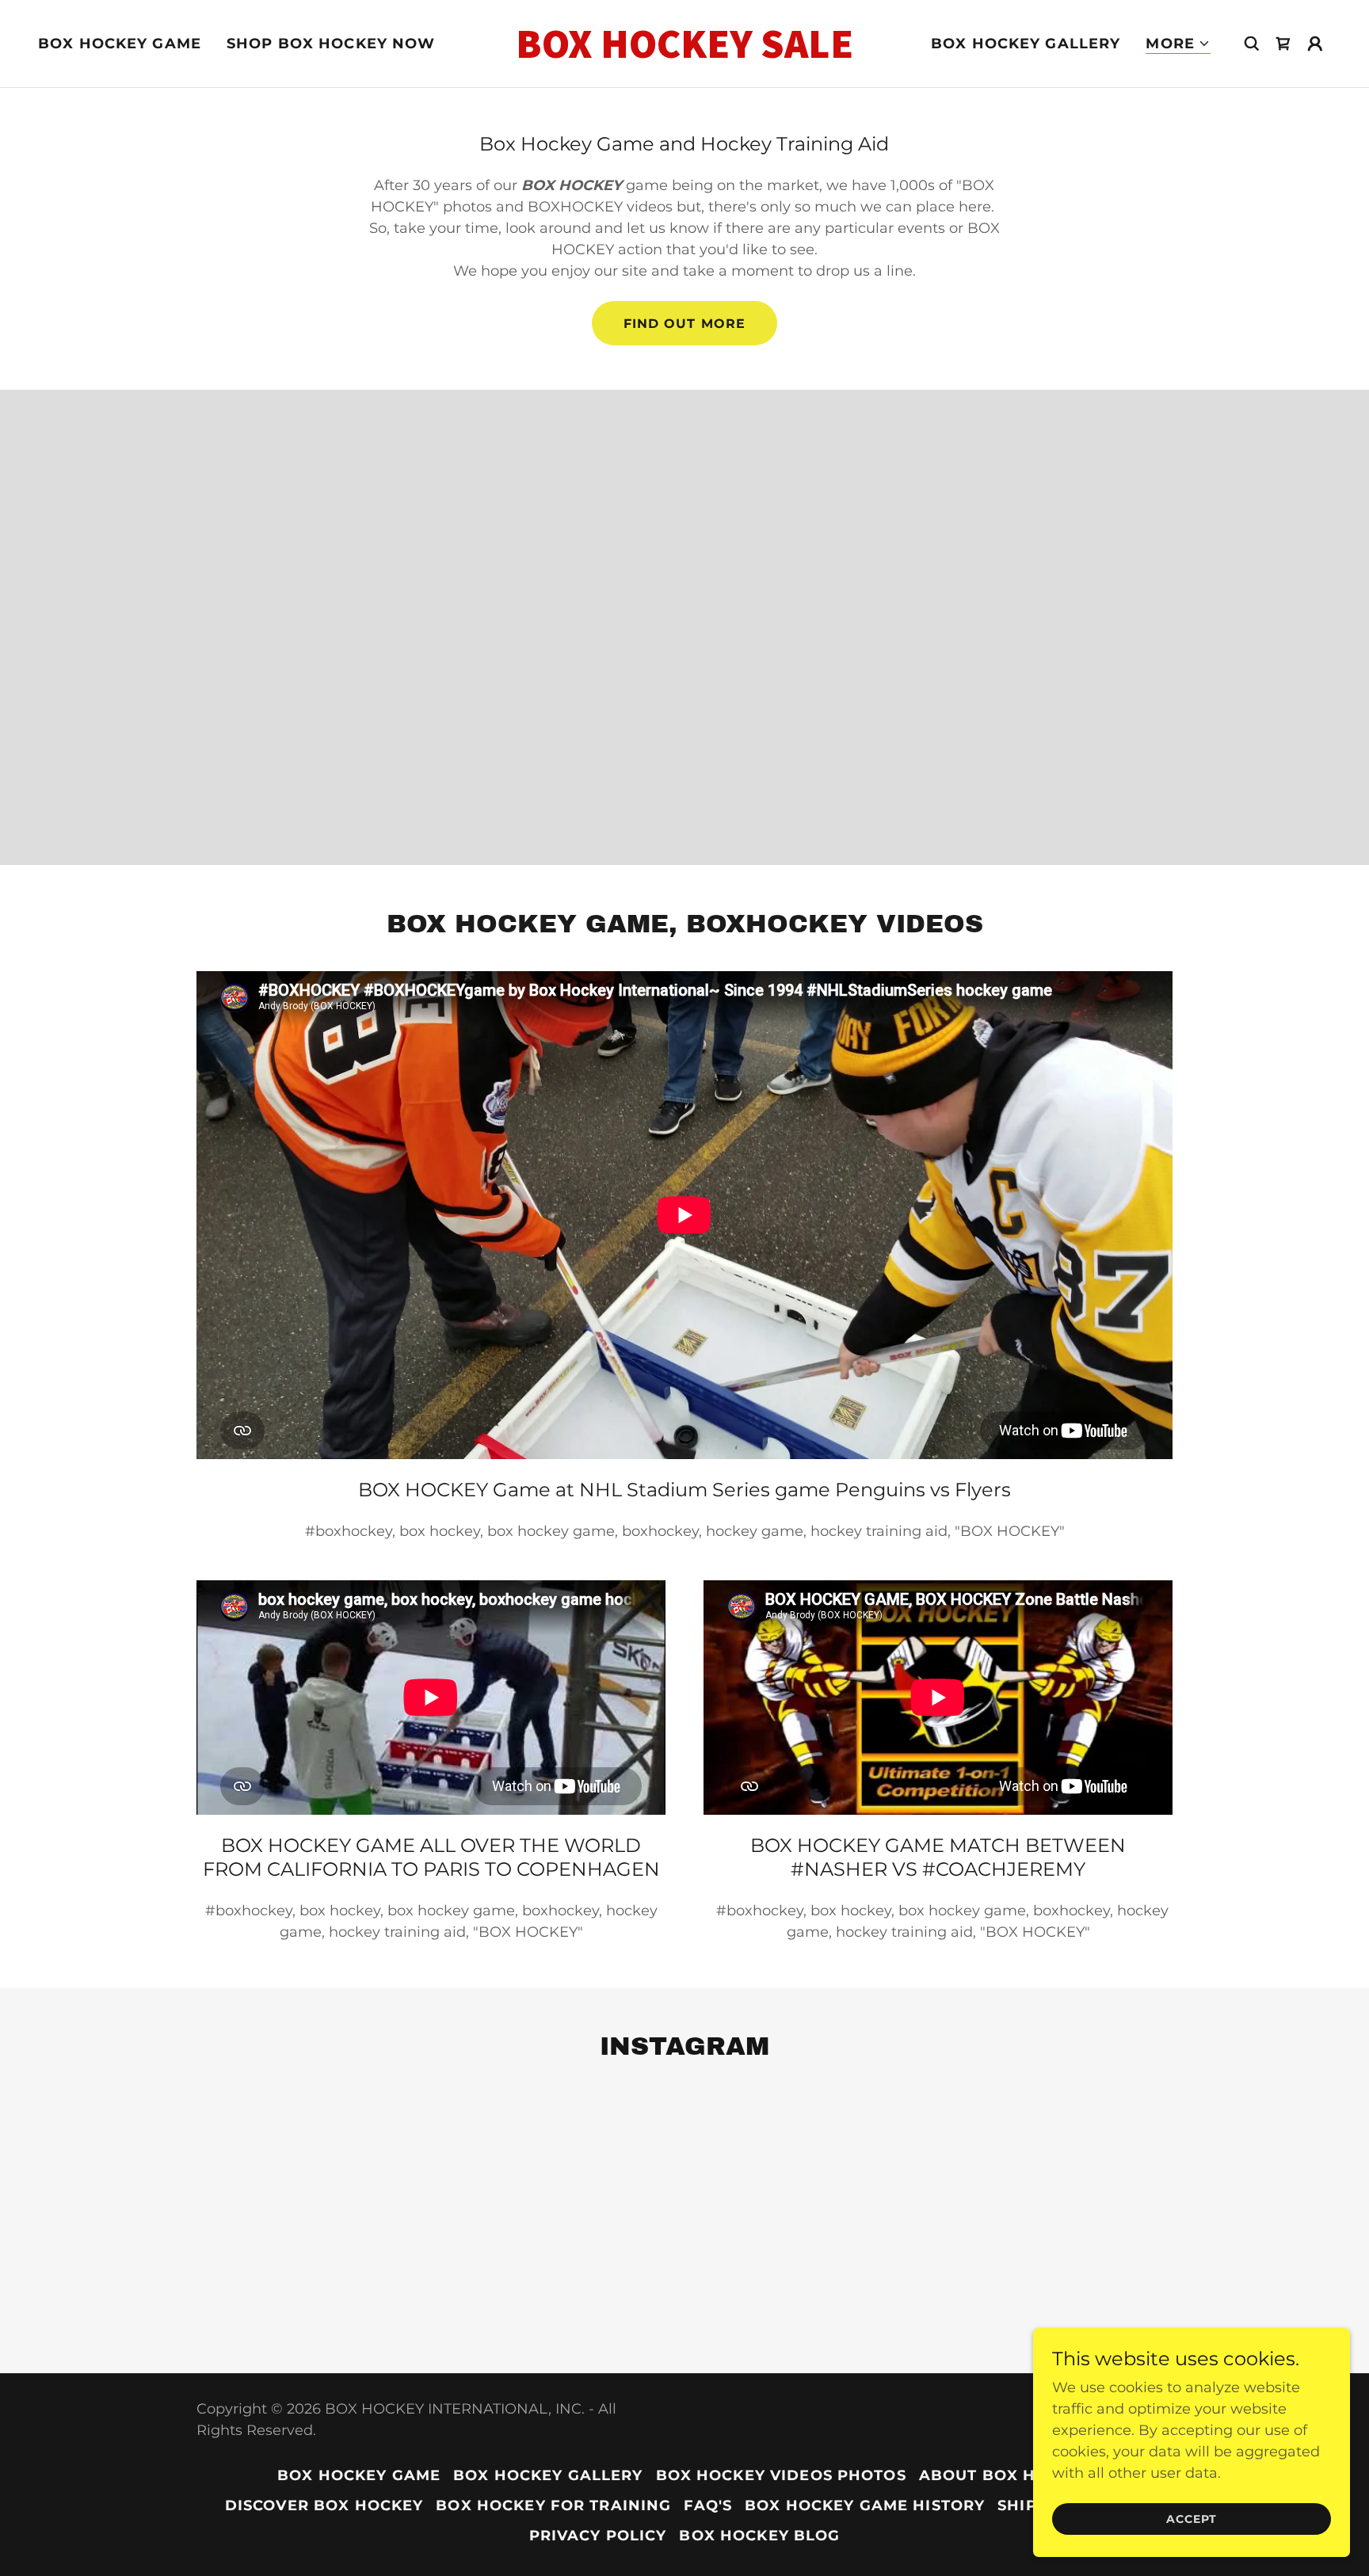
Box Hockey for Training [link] (553, 2506)
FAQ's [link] (708, 2506)
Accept (1191, 2519)
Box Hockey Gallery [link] (1026, 44)
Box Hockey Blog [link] (759, 2536)
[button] (1178, 44)
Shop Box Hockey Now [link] (331, 44)
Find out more (684, 324)
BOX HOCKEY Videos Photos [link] (781, 2475)
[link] (684, 53)
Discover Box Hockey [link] (324, 2506)
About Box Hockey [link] (1005, 2475)
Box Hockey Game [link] (120, 44)
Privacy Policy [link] (598, 2536)
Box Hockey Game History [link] (865, 2506)
